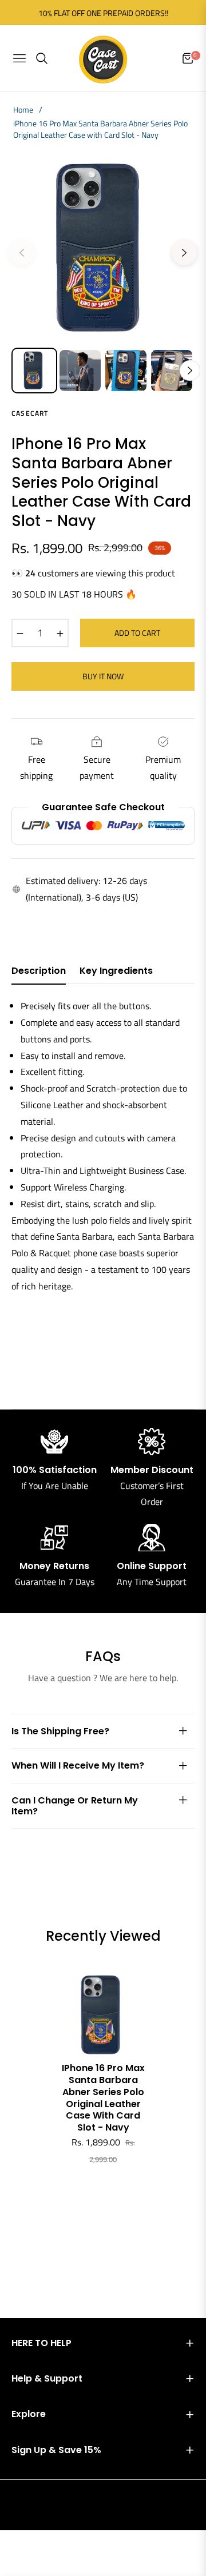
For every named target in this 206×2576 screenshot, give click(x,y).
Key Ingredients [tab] (116, 971)
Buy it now (103, 676)
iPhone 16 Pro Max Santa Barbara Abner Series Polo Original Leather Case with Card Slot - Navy (103, 2098)
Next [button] (184, 253)
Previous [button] (22, 253)
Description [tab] (39, 971)
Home (23, 110)
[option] (103, 248)
